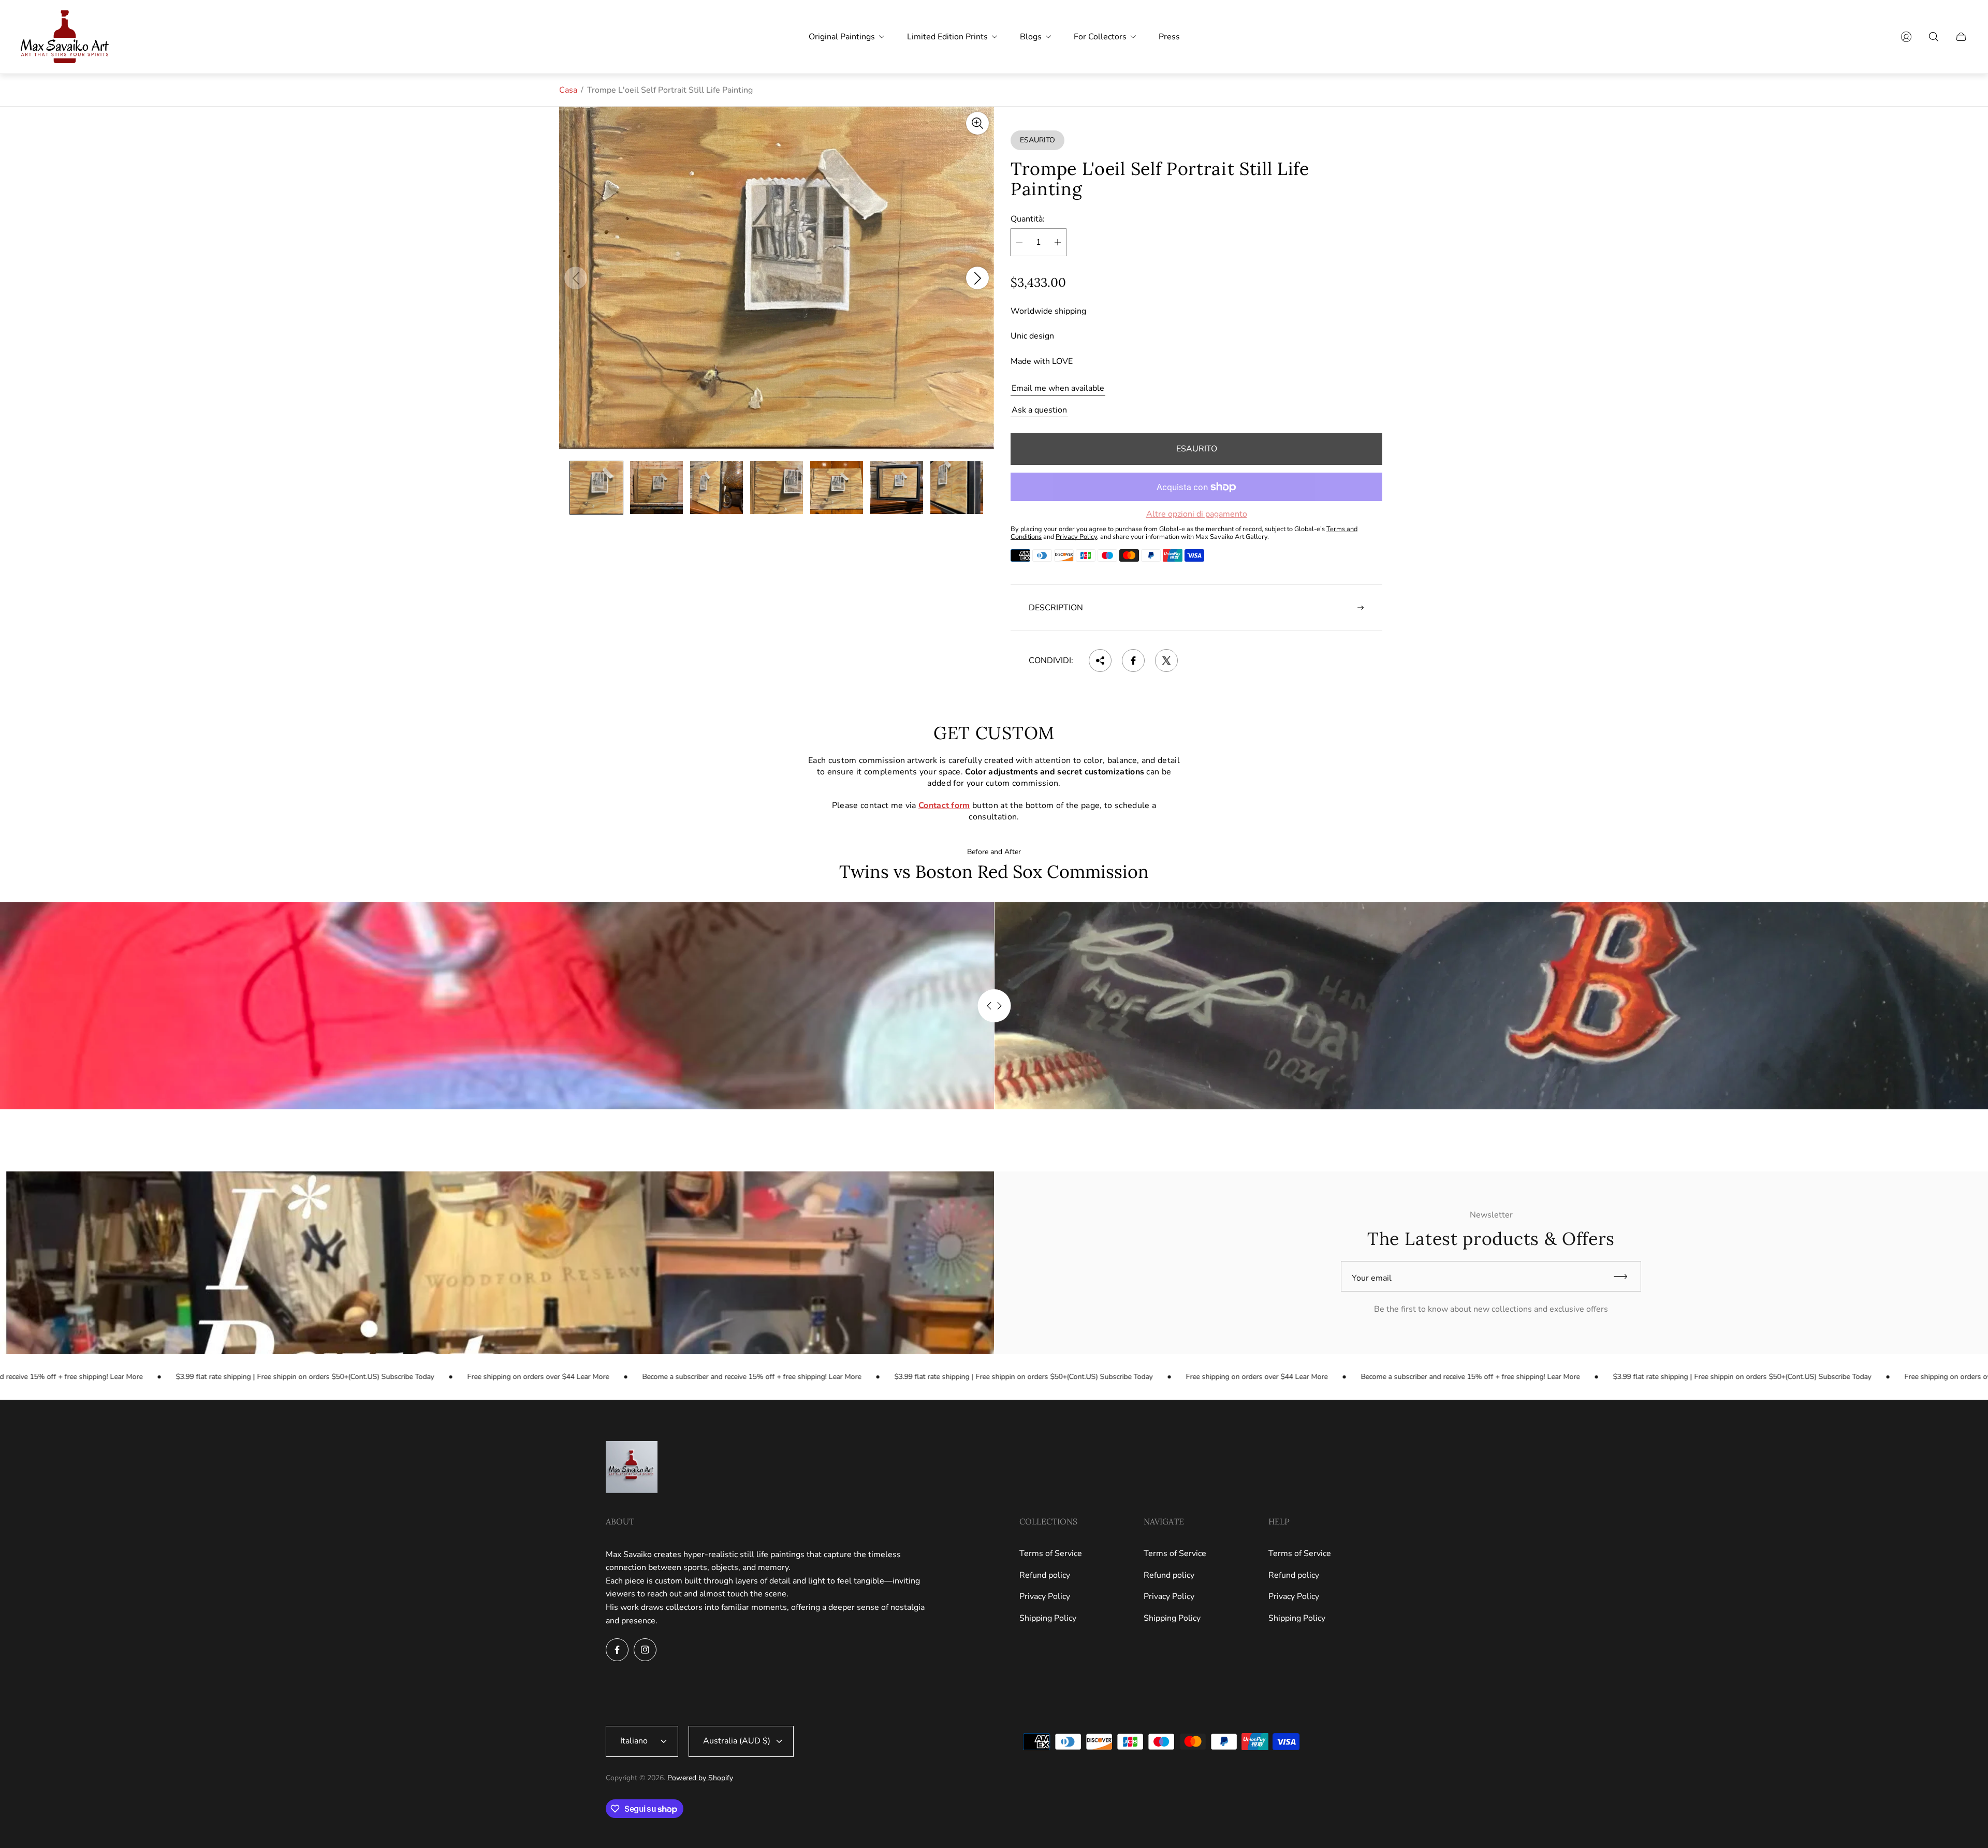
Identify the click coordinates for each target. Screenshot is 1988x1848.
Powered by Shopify (700, 1778)
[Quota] (1100, 661)
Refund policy (1045, 1575)
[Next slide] (977, 278)
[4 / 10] (777, 488)
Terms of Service (1051, 1553)
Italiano (634, 1741)
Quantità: (1028, 219)
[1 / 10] (596, 488)
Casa (568, 90)
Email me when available (1058, 388)
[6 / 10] (897, 488)
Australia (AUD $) (737, 1741)
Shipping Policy (1048, 1618)
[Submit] (1625, 1276)
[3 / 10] (717, 488)
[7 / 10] (957, 488)
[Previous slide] (576, 278)
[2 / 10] (656, 488)
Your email (1372, 1278)
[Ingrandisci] (977, 123)
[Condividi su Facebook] (1133, 661)
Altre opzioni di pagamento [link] (1197, 514)
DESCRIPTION (1056, 608)
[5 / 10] (837, 488)
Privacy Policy (1045, 1596)
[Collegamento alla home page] (632, 1468)
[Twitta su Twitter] (1166, 661)
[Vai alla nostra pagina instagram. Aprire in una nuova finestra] (645, 1650)
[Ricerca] (1934, 37)
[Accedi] (1906, 37)
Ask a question (1039, 410)
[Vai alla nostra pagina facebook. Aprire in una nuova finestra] (617, 1650)
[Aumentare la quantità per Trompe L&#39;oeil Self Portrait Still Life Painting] (1058, 242)
